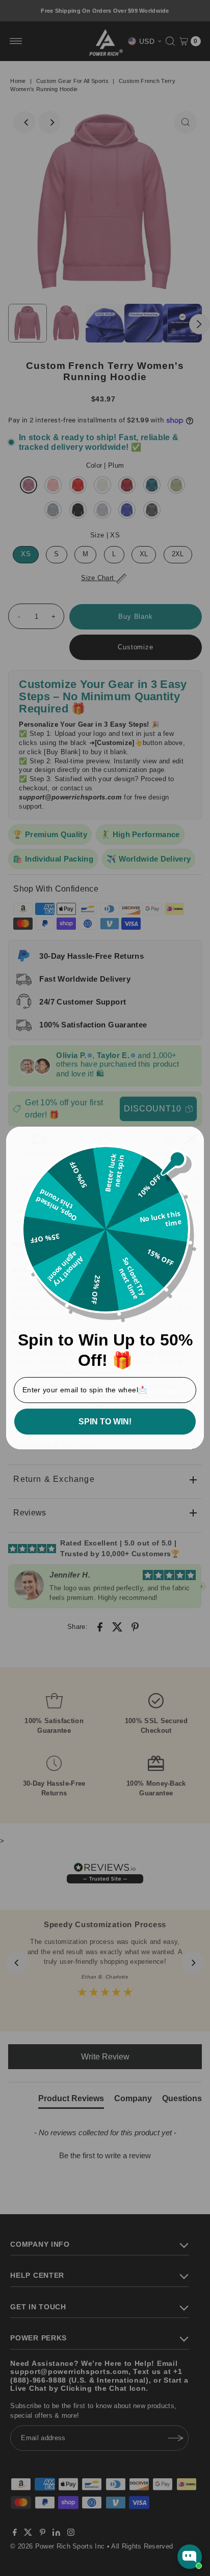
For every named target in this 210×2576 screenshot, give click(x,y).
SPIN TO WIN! (105, 1422)
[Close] (192, 1139)
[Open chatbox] (190, 2557)
